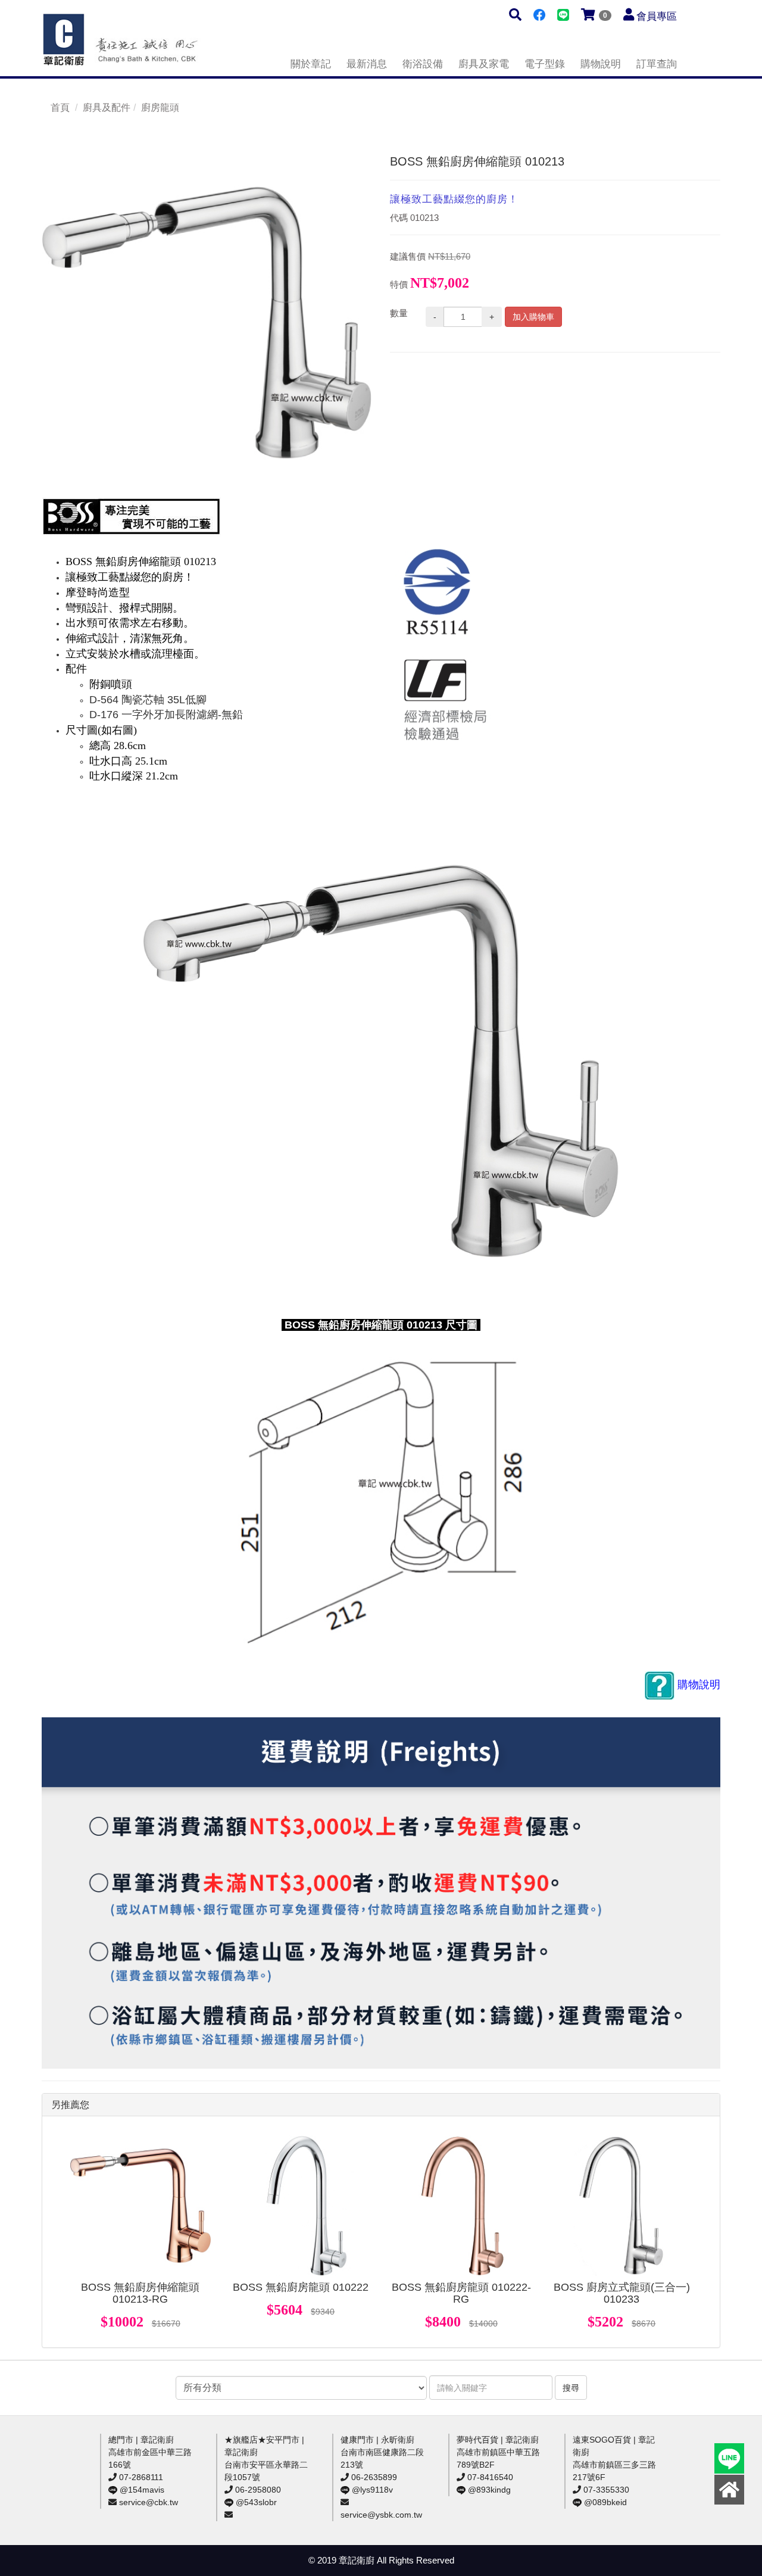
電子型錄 (545, 64)
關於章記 (311, 64)
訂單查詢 (657, 64)
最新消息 (367, 64)
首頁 (60, 107)
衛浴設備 (423, 64)
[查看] (140, 2206)
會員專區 (657, 16)
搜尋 (571, 2388)
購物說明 (601, 64)
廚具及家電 (484, 64)
